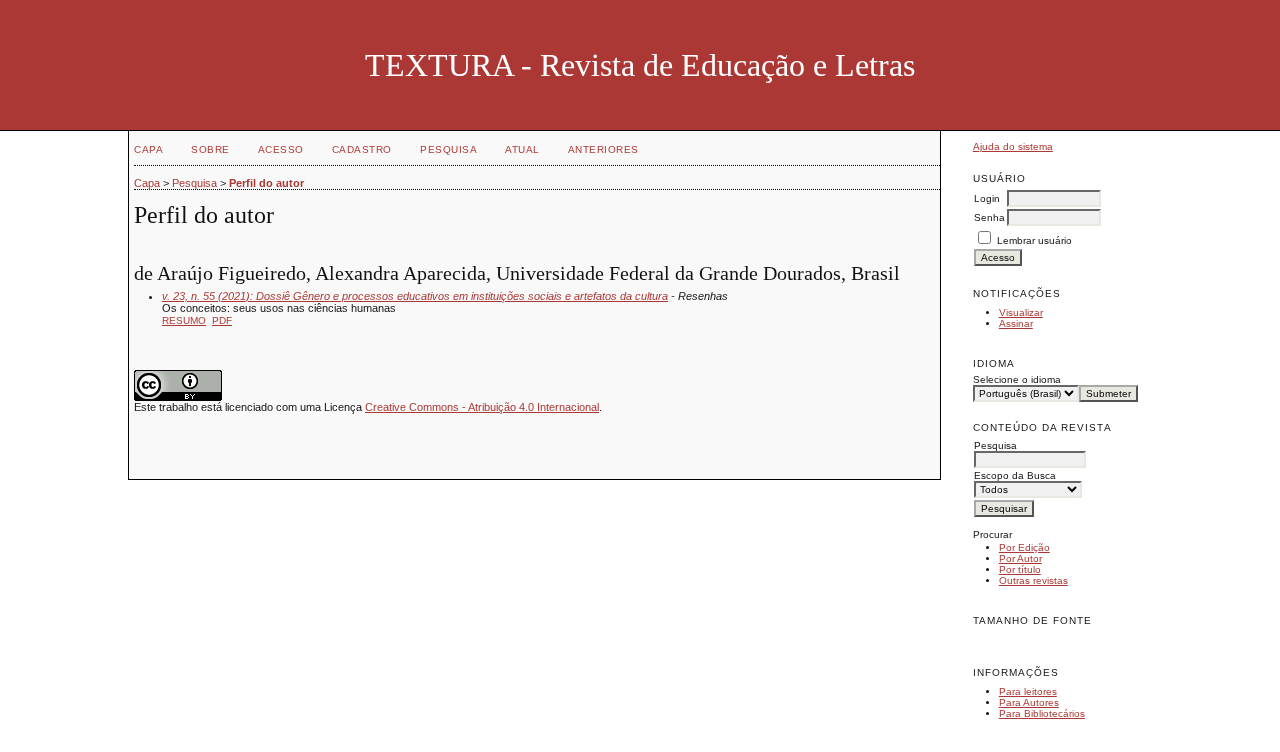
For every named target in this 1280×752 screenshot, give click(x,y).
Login (987, 198)
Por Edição (1024, 547)
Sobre (210, 149)
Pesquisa (448, 149)
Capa (148, 149)
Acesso (281, 149)
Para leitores (1028, 691)
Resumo (184, 320)
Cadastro (362, 149)
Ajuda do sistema (1013, 146)
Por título (1020, 569)
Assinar (1016, 323)
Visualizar (1021, 312)
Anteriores (603, 149)
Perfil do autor (266, 183)
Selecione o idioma (1017, 379)
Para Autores (1029, 702)
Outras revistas (1033, 580)
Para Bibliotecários (1042, 713)
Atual (522, 149)
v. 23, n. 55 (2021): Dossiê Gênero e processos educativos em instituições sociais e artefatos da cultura (415, 296)
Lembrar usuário (1034, 240)
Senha (989, 217)
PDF (222, 320)
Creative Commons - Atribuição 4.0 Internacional (482, 407)
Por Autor (1020, 558)
